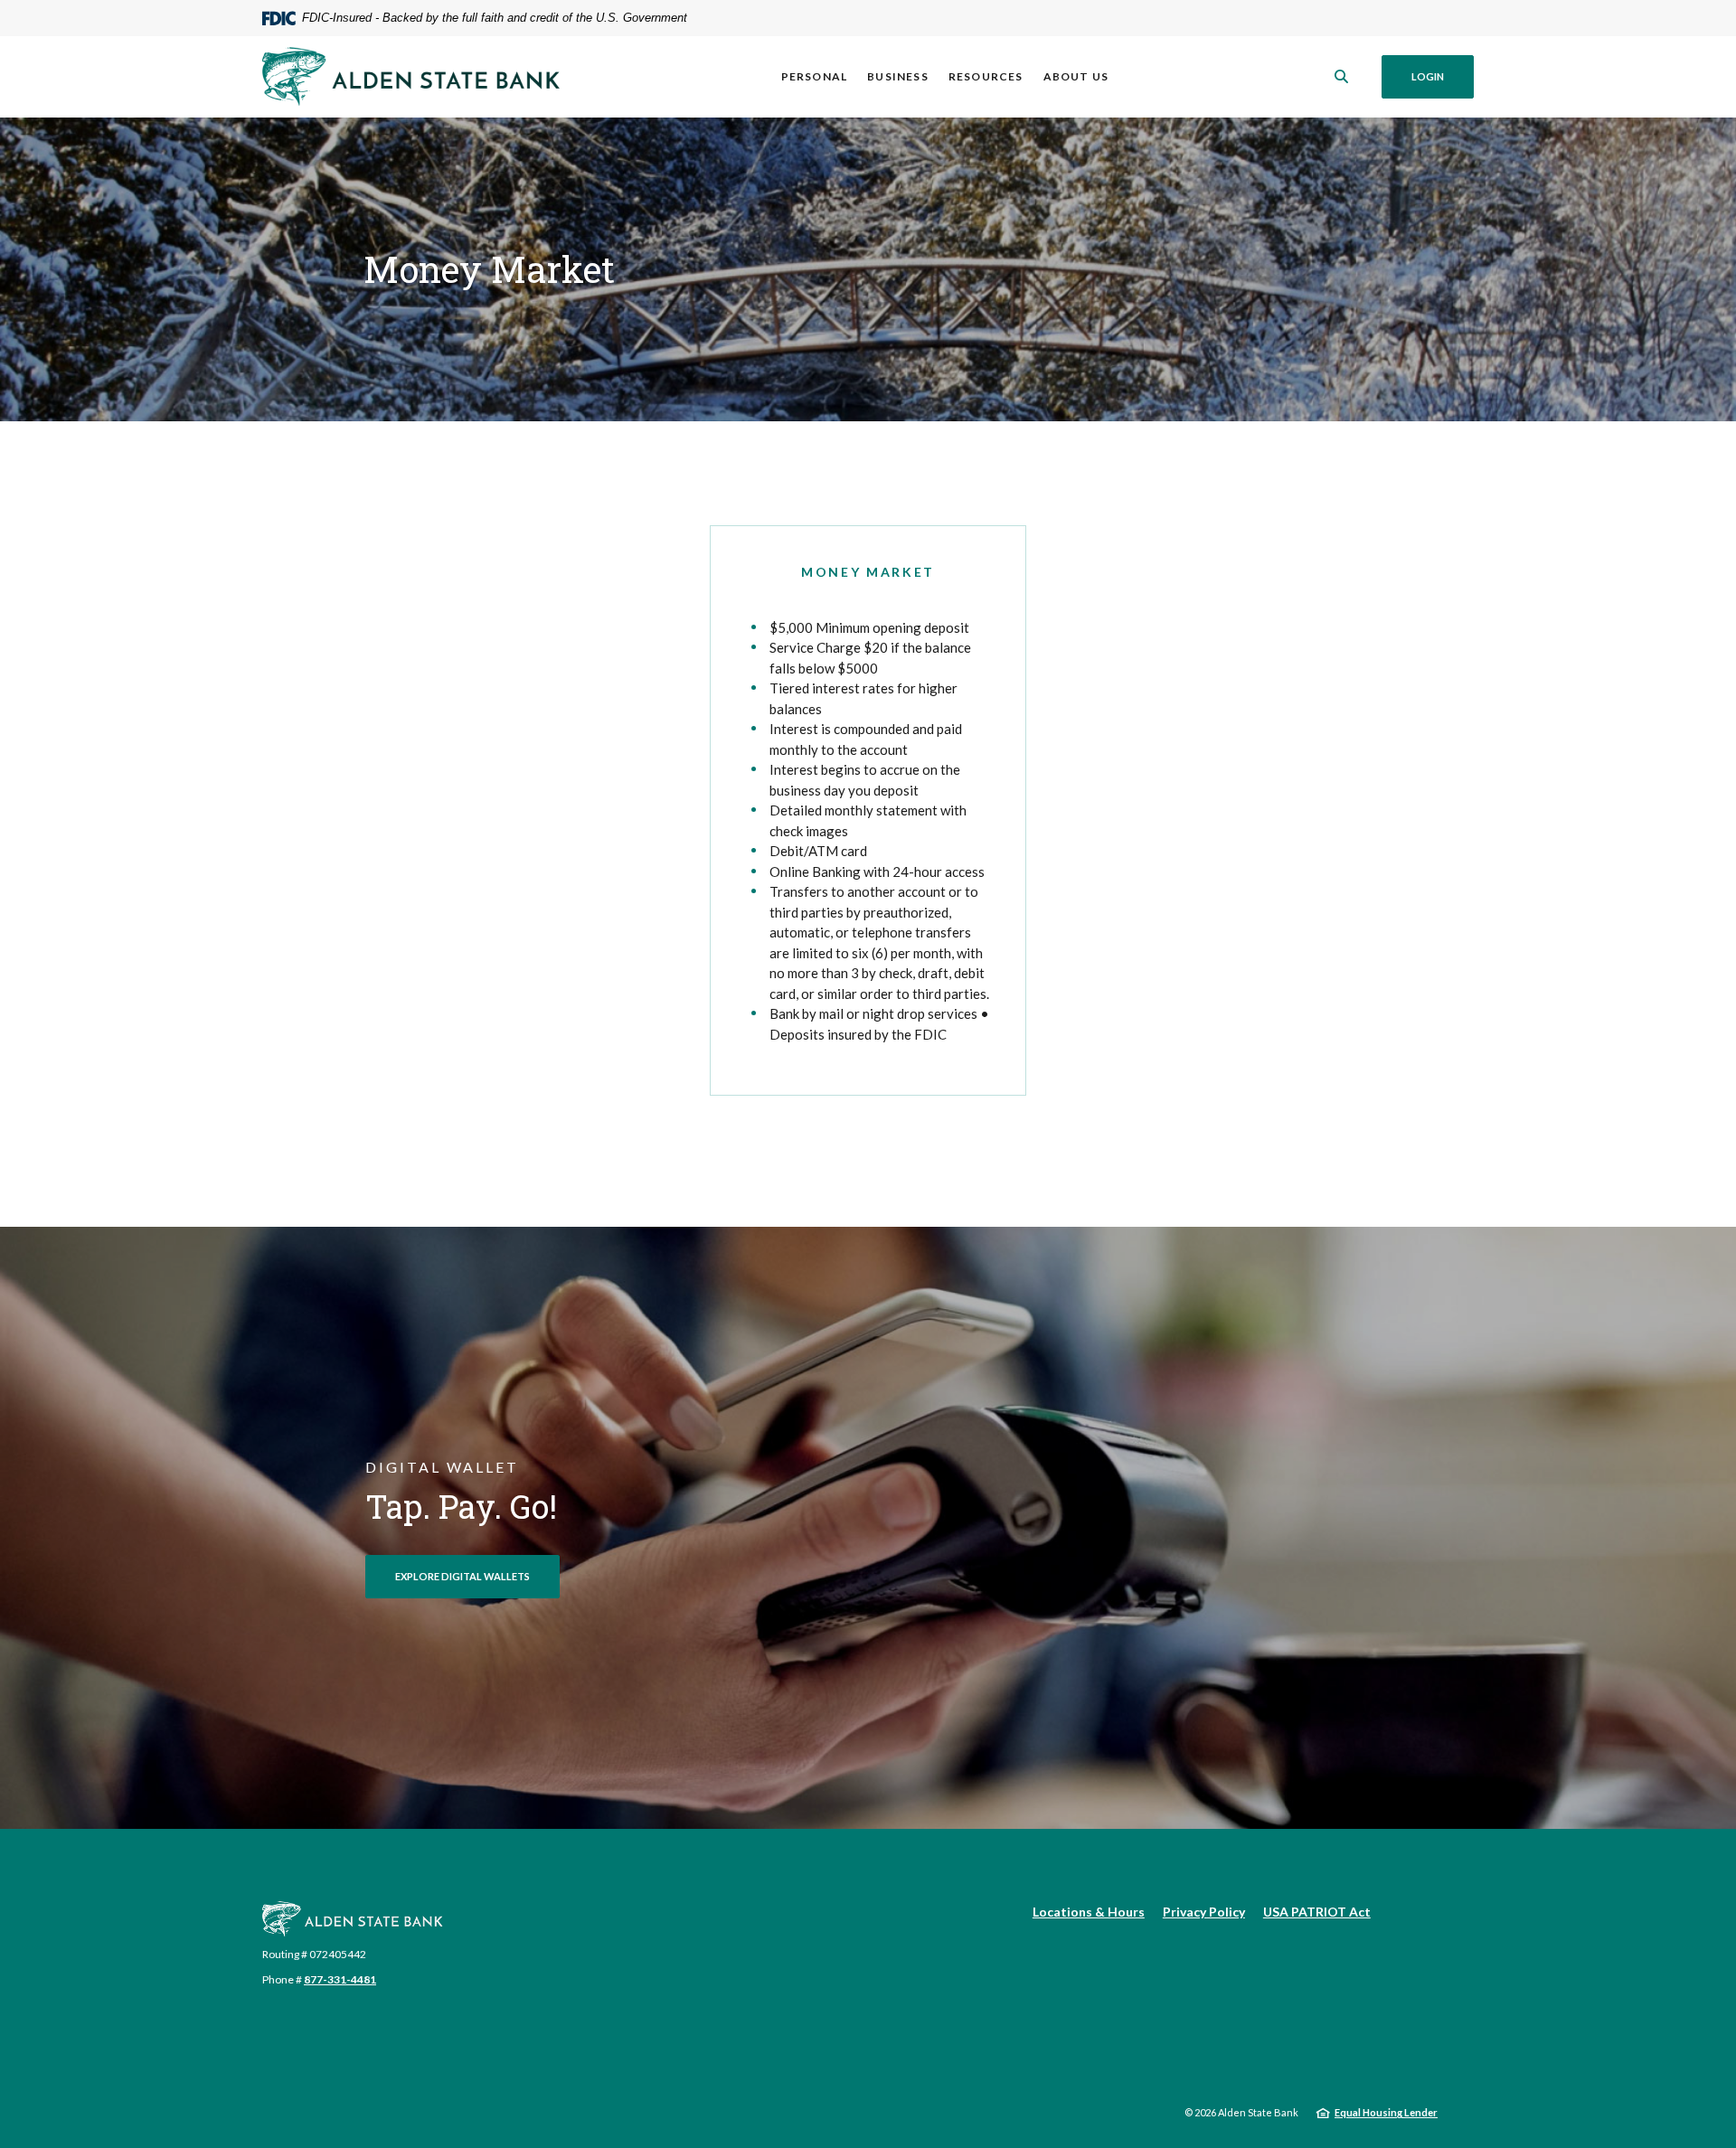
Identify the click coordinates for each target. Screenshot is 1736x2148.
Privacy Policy (1204, 1912)
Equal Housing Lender (1386, 2112)
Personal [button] (815, 76)
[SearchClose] (1342, 76)
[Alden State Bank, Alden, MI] (411, 76)
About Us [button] (1076, 76)
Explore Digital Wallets (462, 1576)
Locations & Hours (1089, 1912)
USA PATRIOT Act (1317, 1912)
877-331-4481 (340, 1979)
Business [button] (898, 76)
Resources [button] (986, 76)
